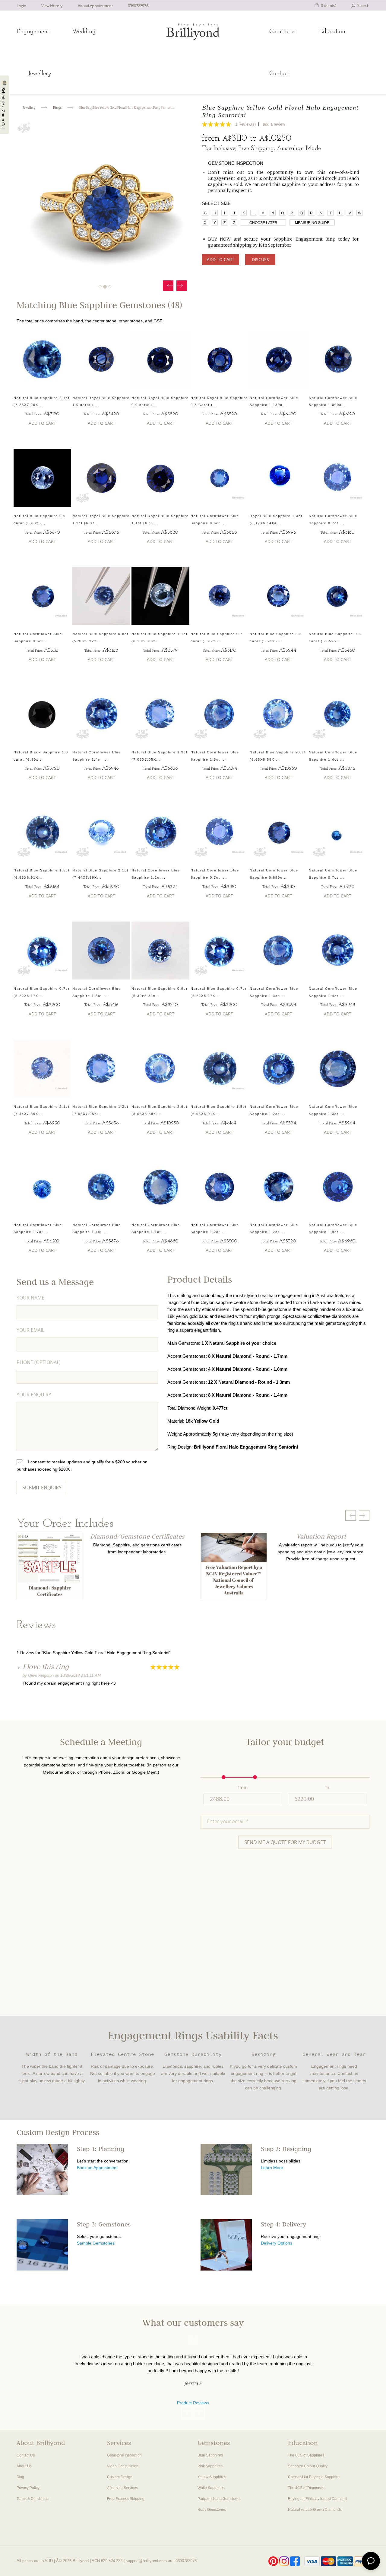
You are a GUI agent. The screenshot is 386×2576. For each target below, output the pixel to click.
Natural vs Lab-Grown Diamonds (315, 2510)
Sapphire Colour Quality (308, 2466)
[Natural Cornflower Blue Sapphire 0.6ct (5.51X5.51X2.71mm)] (220, 478)
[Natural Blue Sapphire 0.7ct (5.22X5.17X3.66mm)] (43, 951)
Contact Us (26, 2455)
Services (119, 2444)
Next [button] (182, 286)
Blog (20, 2477)
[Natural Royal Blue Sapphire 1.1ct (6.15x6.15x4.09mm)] (160, 478)
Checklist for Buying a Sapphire (314, 2477)
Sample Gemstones (96, 2243)
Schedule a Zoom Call (3, 108)
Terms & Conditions (33, 2499)
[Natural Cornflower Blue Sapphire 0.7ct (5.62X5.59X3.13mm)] (338, 478)
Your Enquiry (34, 1395)
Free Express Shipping (126, 2499)
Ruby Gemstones (212, 2510)
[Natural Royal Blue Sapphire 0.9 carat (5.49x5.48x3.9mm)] (160, 360)
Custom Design (120, 2477)
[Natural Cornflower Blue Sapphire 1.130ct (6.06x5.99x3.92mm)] (279, 360)
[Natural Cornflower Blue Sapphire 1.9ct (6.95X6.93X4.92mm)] (338, 1187)
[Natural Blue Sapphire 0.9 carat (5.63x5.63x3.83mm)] (43, 478)
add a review (274, 124)
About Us (24, 2466)
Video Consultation (123, 2466)
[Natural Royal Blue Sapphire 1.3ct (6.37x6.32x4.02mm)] (101, 478)
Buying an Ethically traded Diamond (317, 2499)
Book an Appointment (97, 2168)
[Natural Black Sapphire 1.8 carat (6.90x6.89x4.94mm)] (43, 714)
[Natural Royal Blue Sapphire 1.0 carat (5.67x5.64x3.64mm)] (101, 360)
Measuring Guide (312, 223)
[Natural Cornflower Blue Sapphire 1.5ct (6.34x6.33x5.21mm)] (101, 951)
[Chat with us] (371, 2561)
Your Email (30, 1330)
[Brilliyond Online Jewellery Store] (193, 32)
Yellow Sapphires (212, 2477)
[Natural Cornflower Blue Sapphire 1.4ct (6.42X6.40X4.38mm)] (338, 714)
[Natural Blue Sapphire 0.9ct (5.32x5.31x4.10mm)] (160, 951)
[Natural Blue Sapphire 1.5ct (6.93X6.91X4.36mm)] (43, 832)
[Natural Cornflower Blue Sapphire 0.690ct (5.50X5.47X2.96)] (279, 832)
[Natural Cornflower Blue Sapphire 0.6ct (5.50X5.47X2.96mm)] (43, 596)
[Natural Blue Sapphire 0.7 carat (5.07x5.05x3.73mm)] (220, 596)
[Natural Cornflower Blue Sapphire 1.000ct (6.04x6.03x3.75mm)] (338, 360)
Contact (279, 74)
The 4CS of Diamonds (306, 2488)
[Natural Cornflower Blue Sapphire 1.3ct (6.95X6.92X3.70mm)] (220, 714)
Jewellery (40, 74)
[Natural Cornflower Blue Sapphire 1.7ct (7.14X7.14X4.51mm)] (43, 1187)
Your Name (30, 1298)
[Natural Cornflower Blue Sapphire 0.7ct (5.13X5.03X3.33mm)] (338, 832)
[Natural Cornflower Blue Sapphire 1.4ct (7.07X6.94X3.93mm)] (101, 714)
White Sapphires (211, 2488)
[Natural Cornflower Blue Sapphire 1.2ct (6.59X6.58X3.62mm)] (279, 1187)
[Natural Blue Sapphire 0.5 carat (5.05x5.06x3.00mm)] (338, 596)
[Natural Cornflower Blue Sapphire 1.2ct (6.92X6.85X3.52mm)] (220, 1187)
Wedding (84, 32)
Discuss (260, 259)
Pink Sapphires (210, 2466)
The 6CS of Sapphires (306, 2455)
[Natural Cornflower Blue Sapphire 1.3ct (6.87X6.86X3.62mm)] (338, 1069)
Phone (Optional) (39, 1362)
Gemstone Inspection (124, 2455)
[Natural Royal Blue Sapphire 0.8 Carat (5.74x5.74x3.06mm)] (220, 360)
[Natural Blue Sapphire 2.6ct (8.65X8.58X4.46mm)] (279, 714)
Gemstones (283, 32)
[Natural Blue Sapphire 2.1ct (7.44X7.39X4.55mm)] (101, 832)
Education (332, 32)
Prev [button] (168, 286)
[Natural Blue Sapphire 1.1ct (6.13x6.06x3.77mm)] (160, 596)
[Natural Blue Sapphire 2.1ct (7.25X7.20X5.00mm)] (43, 360)
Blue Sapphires (210, 2455)
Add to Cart (221, 259)
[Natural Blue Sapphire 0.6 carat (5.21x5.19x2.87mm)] (279, 596)
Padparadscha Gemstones (219, 2499)
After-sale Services (122, 2488)
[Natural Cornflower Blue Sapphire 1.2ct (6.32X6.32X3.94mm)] (160, 832)
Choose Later (263, 223)
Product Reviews (193, 2403)
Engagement (33, 32)
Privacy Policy (28, 2488)
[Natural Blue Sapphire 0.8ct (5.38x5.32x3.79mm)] (101, 596)
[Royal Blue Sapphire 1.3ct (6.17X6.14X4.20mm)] (279, 478)
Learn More (272, 2168)
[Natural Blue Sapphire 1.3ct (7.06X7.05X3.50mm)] (160, 714)
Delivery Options (277, 2243)
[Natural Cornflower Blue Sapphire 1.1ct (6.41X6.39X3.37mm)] (160, 1187)
